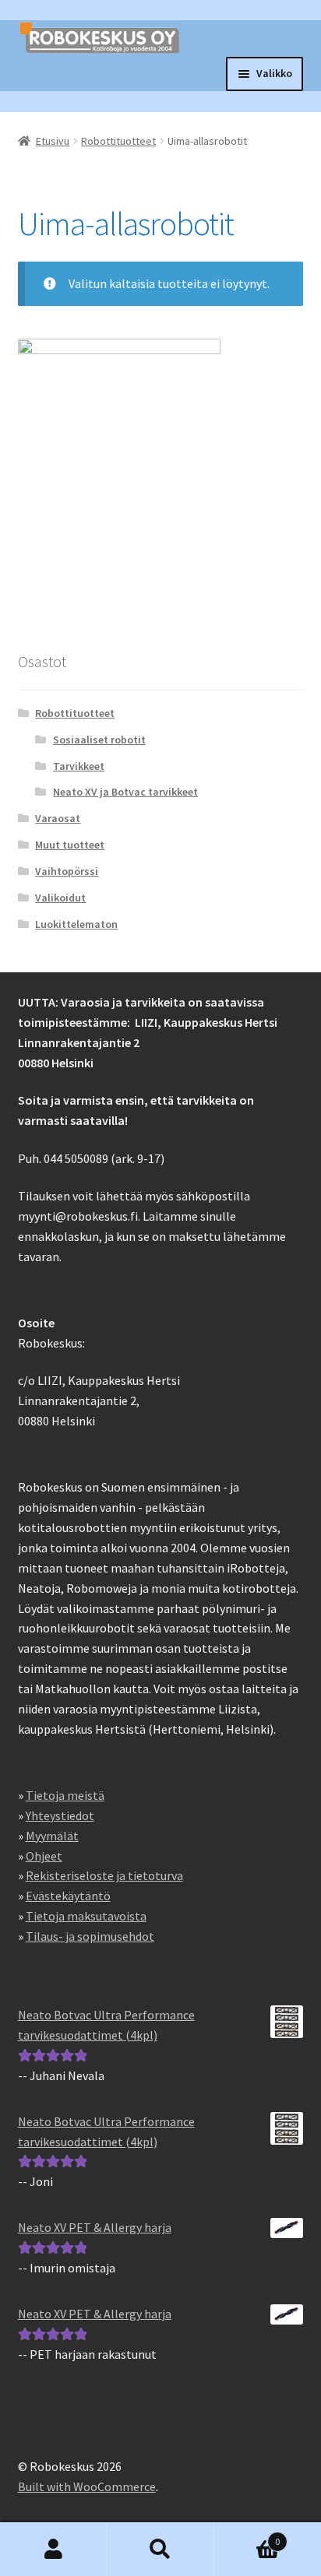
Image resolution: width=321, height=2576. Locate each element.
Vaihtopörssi (67, 871)
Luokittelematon (76, 924)
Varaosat (58, 818)
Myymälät (52, 1836)
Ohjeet (44, 1856)
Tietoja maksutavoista (86, 1916)
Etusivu (53, 141)
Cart (247, 2536)
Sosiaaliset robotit (99, 740)
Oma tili (53, 2550)
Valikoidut (60, 898)
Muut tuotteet (70, 845)
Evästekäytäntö (68, 1896)
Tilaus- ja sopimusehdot (90, 1936)
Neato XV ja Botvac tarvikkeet (125, 792)
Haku (160, 2550)
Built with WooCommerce (87, 2486)
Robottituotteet (118, 141)
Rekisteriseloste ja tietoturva (104, 1875)
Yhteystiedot (60, 1815)
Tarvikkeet (79, 766)
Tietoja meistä (65, 1795)
